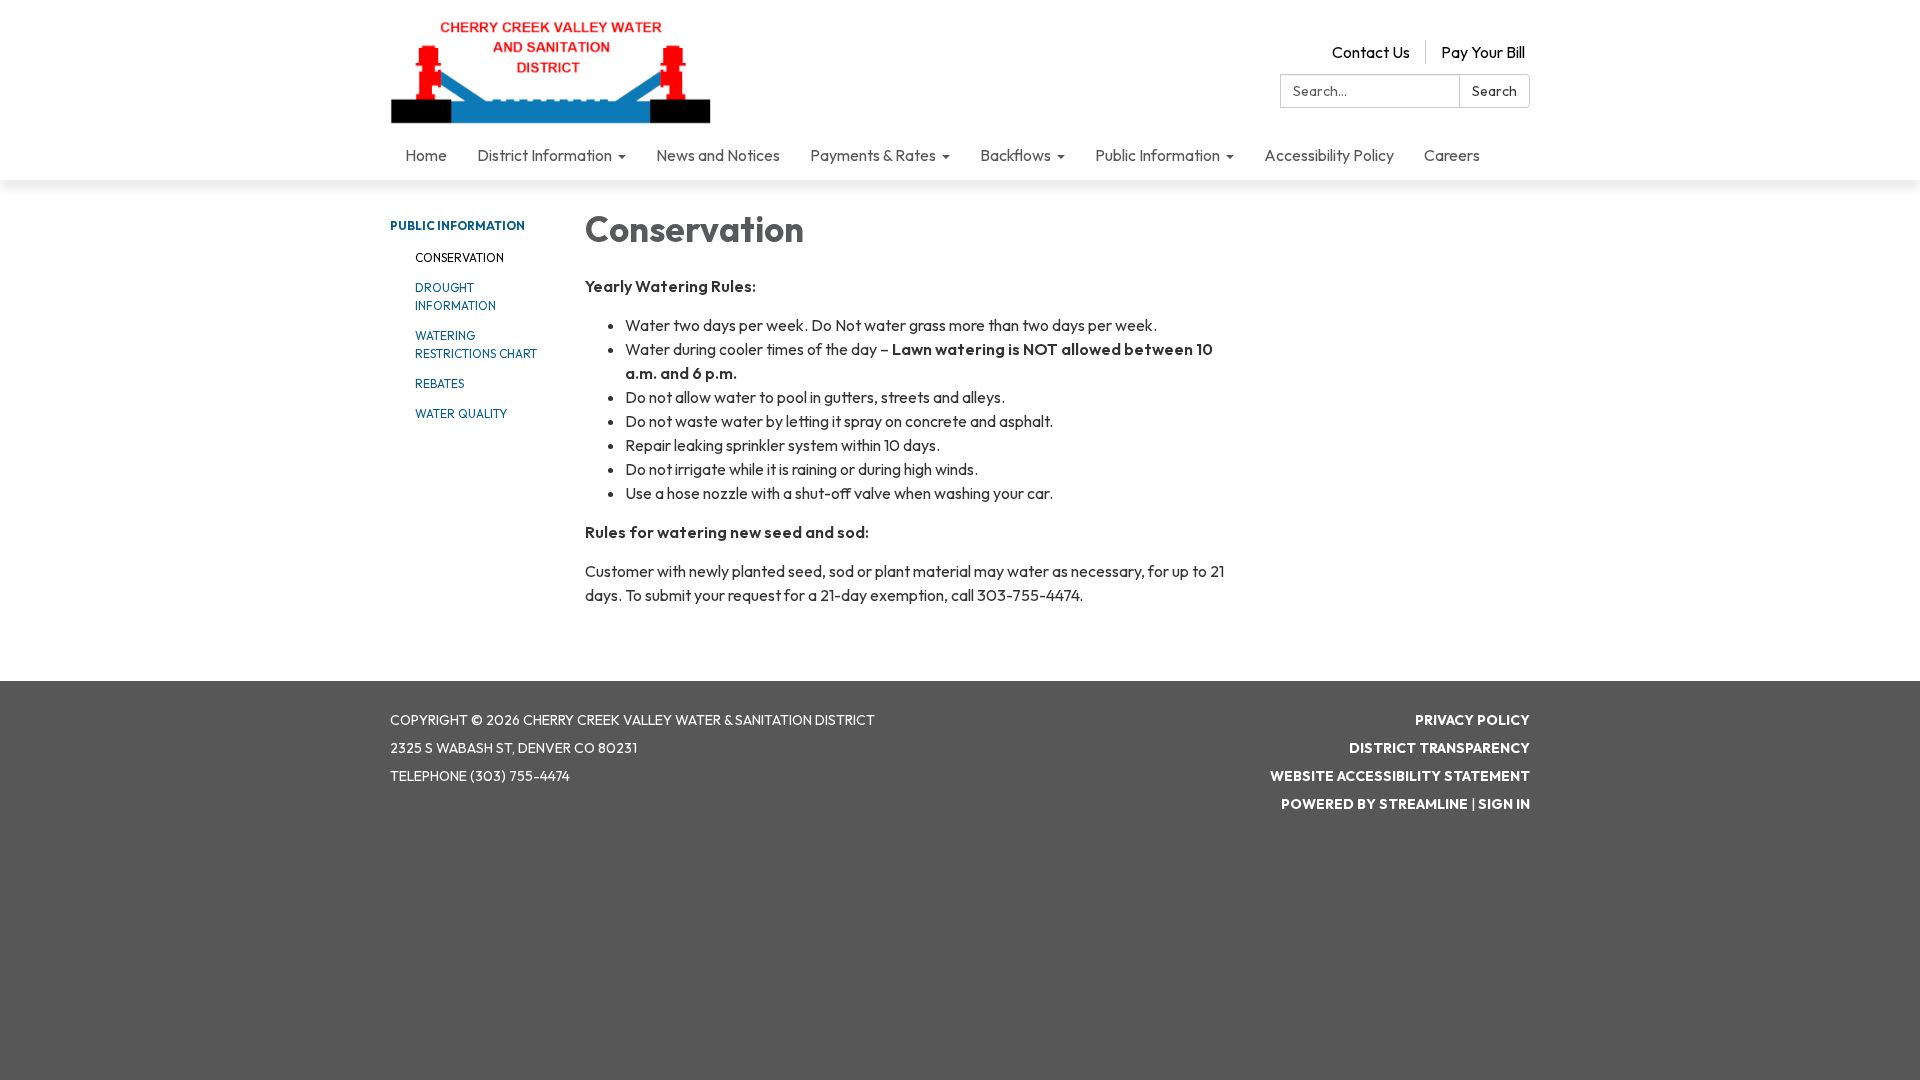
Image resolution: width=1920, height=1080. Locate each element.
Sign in (1504, 804)
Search (1494, 91)
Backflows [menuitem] (1015, 155)
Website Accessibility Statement (1400, 776)
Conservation (459, 257)
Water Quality (461, 413)
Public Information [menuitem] (1157, 155)
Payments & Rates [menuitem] (873, 155)
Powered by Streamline (1374, 804)
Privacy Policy (1472, 720)
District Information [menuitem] (544, 155)
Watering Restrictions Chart (476, 344)
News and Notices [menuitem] (718, 155)
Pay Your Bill (1483, 52)
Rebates (439, 383)
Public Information (457, 225)
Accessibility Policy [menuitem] (1329, 155)
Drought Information (455, 296)
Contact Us (1371, 52)
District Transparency (1439, 748)
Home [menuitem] (426, 155)
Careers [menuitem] (1452, 155)
